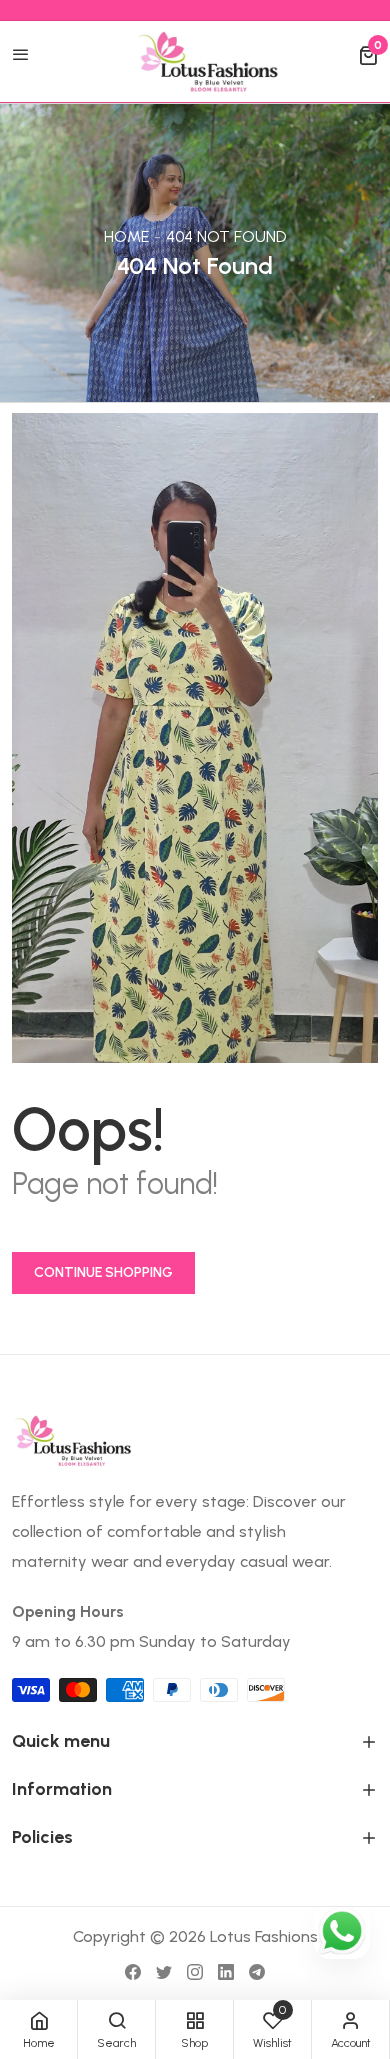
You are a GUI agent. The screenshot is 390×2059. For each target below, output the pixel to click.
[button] (368, 56)
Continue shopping (103, 1272)
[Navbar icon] (21, 56)
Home (126, 236)
